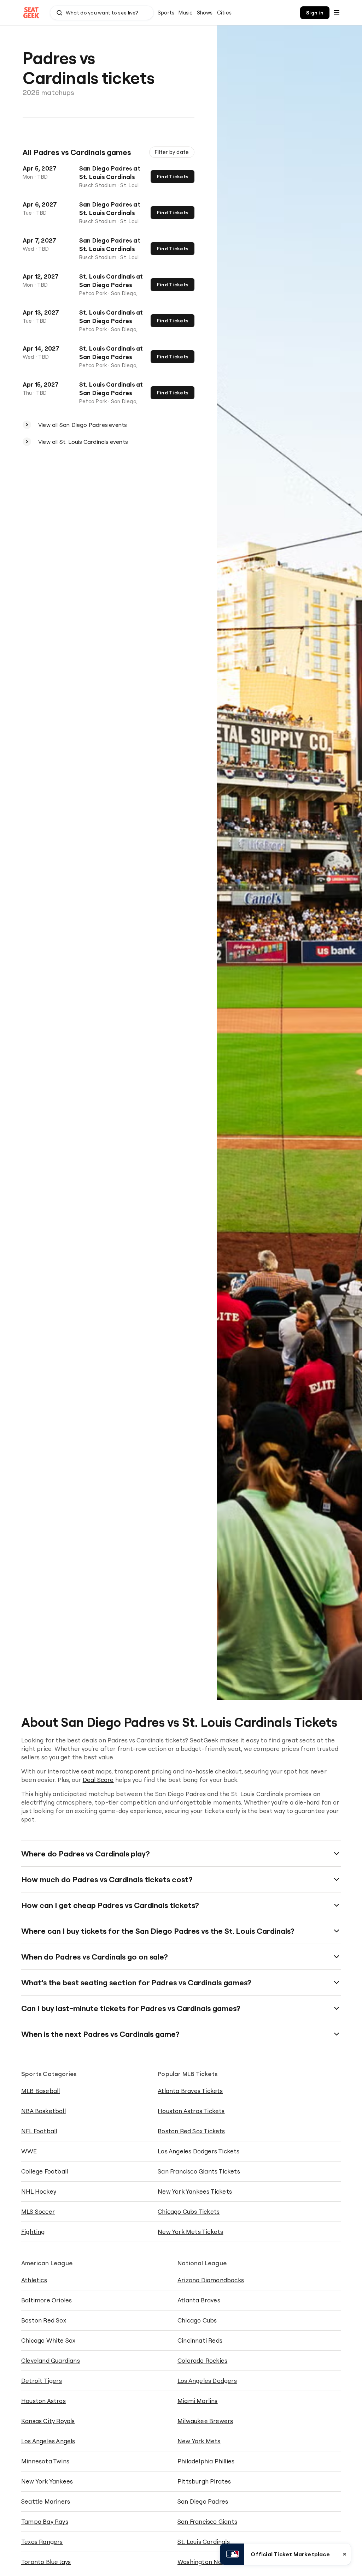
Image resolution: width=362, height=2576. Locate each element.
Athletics (34, 2280)
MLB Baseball (40, 2091)
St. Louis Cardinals (204, 2542)
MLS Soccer (38, 2211)
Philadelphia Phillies (206, 2461)
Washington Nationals (209, 2562)
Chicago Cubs (197, 2320)
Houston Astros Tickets (191, 2111)
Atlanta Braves (199, 2300)
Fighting (33, 2232)
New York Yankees (47, 2481)
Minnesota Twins (45, 2461)
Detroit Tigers (42, 2381)
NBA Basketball (43, 2111)
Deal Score (98, 1780)
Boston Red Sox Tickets (191, 2131)
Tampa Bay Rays (45, 2521)
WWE (29, 2151)
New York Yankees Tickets (195, 2191)
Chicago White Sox (48, 2340)
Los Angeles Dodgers (207, 2381)
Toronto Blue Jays (46, 2562)
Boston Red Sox (44, 2320)
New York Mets (199, 2441)
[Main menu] (337, 13)
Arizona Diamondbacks (211, 2280)
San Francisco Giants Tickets (199, 2171)
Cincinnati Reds (200, 2340)
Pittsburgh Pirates (204, 2481)
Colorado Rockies (202, 2360)
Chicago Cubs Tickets (189, 2211)
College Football (45, 2171)
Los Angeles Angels (48, 2441)
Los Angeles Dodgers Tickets (198, 2151)
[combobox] (102, 13)
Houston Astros (43, 2401)
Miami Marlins (198, 2401)
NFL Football (39, 2131)
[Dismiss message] (345, 2554)
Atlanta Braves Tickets (190, 2091)
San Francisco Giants (207, 2521)
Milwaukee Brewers (205, 2421)
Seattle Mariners (46, 2501)
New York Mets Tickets (190, 2232)
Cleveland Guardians (51, 2360)
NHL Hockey (39, 2191)
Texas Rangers (42, 2542)
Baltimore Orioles (46, 2300)
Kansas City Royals (48, 2421)
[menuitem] (166, 13)
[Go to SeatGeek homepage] (31, 13)
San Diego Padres (203, 2501)
